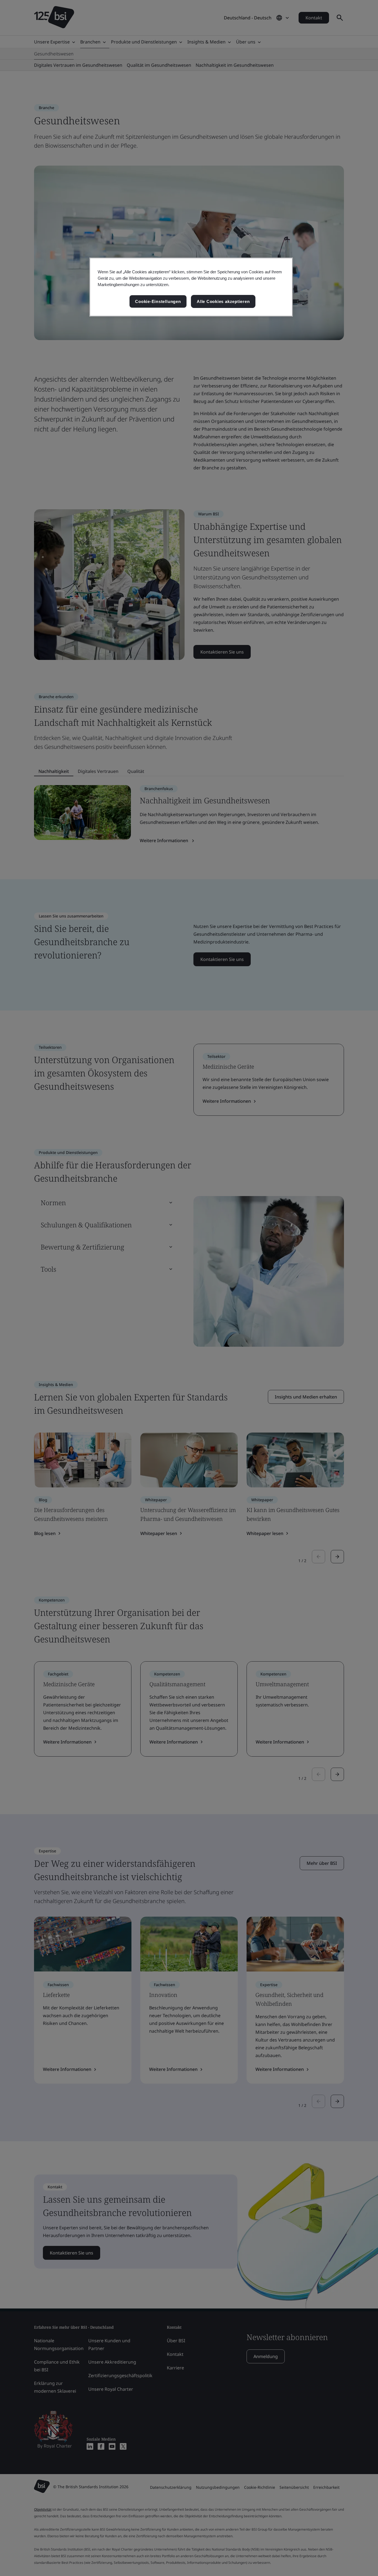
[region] (191, 287)
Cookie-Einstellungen (158, 301)
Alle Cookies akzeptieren (223, 301)
